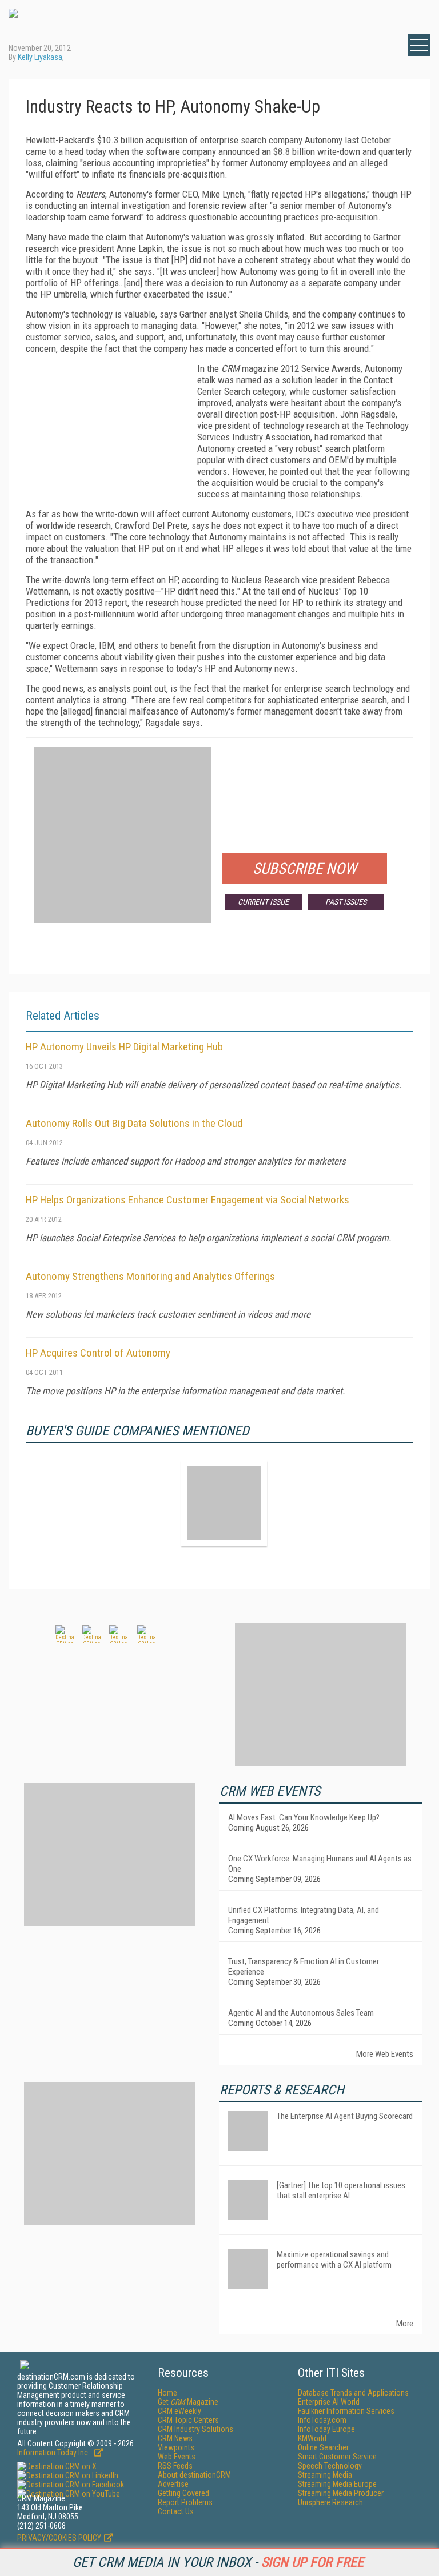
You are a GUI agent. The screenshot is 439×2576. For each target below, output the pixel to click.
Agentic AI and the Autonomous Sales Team (301, 2013)
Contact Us (176, 2511)
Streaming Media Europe (337, 2484)
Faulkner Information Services (346, 2411)
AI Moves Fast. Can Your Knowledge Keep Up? (304, 1817)
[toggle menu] (419, 45)
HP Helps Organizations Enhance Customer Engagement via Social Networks (187, 1200)
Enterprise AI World (329, 2402)
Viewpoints (176, 2447)
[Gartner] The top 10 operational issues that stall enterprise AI (341, 2190)
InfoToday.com (322, 2420)
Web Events (177, 2457)
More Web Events (385, 2054)
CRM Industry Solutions (195, 2429)
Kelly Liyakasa (40, 57)
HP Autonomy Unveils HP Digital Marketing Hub (124, 1047)
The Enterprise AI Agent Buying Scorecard (345, 2116)
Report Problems (185, 2502)
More (405, 2324)
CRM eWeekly (179, 2411)
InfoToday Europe (326, 2429)
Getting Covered (183, 2493)
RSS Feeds (175, 2466)
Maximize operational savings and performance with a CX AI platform (334, 2260)
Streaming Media (325, 2475)
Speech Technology (330, 2466)
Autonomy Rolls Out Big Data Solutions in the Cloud (134, 1123)
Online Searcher (323, 2447)
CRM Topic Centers (188, 2420)
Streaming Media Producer (341, 2493)
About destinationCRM (194, 2475)
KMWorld (312, 2438)
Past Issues (346, 902)
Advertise (173, 2484)
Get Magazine (188, 2402)
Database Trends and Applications (353, 2393)
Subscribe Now (305, 869)
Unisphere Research (330, 2502)
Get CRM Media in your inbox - (218, 2562)
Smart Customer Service (337, 2457)
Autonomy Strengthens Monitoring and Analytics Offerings (150, 1276)
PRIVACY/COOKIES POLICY (59, 2538)
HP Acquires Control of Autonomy (98, 1353)
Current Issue (263, 902)
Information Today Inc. (54, 2453)
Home (167, 2393)
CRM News (175, 2438)
